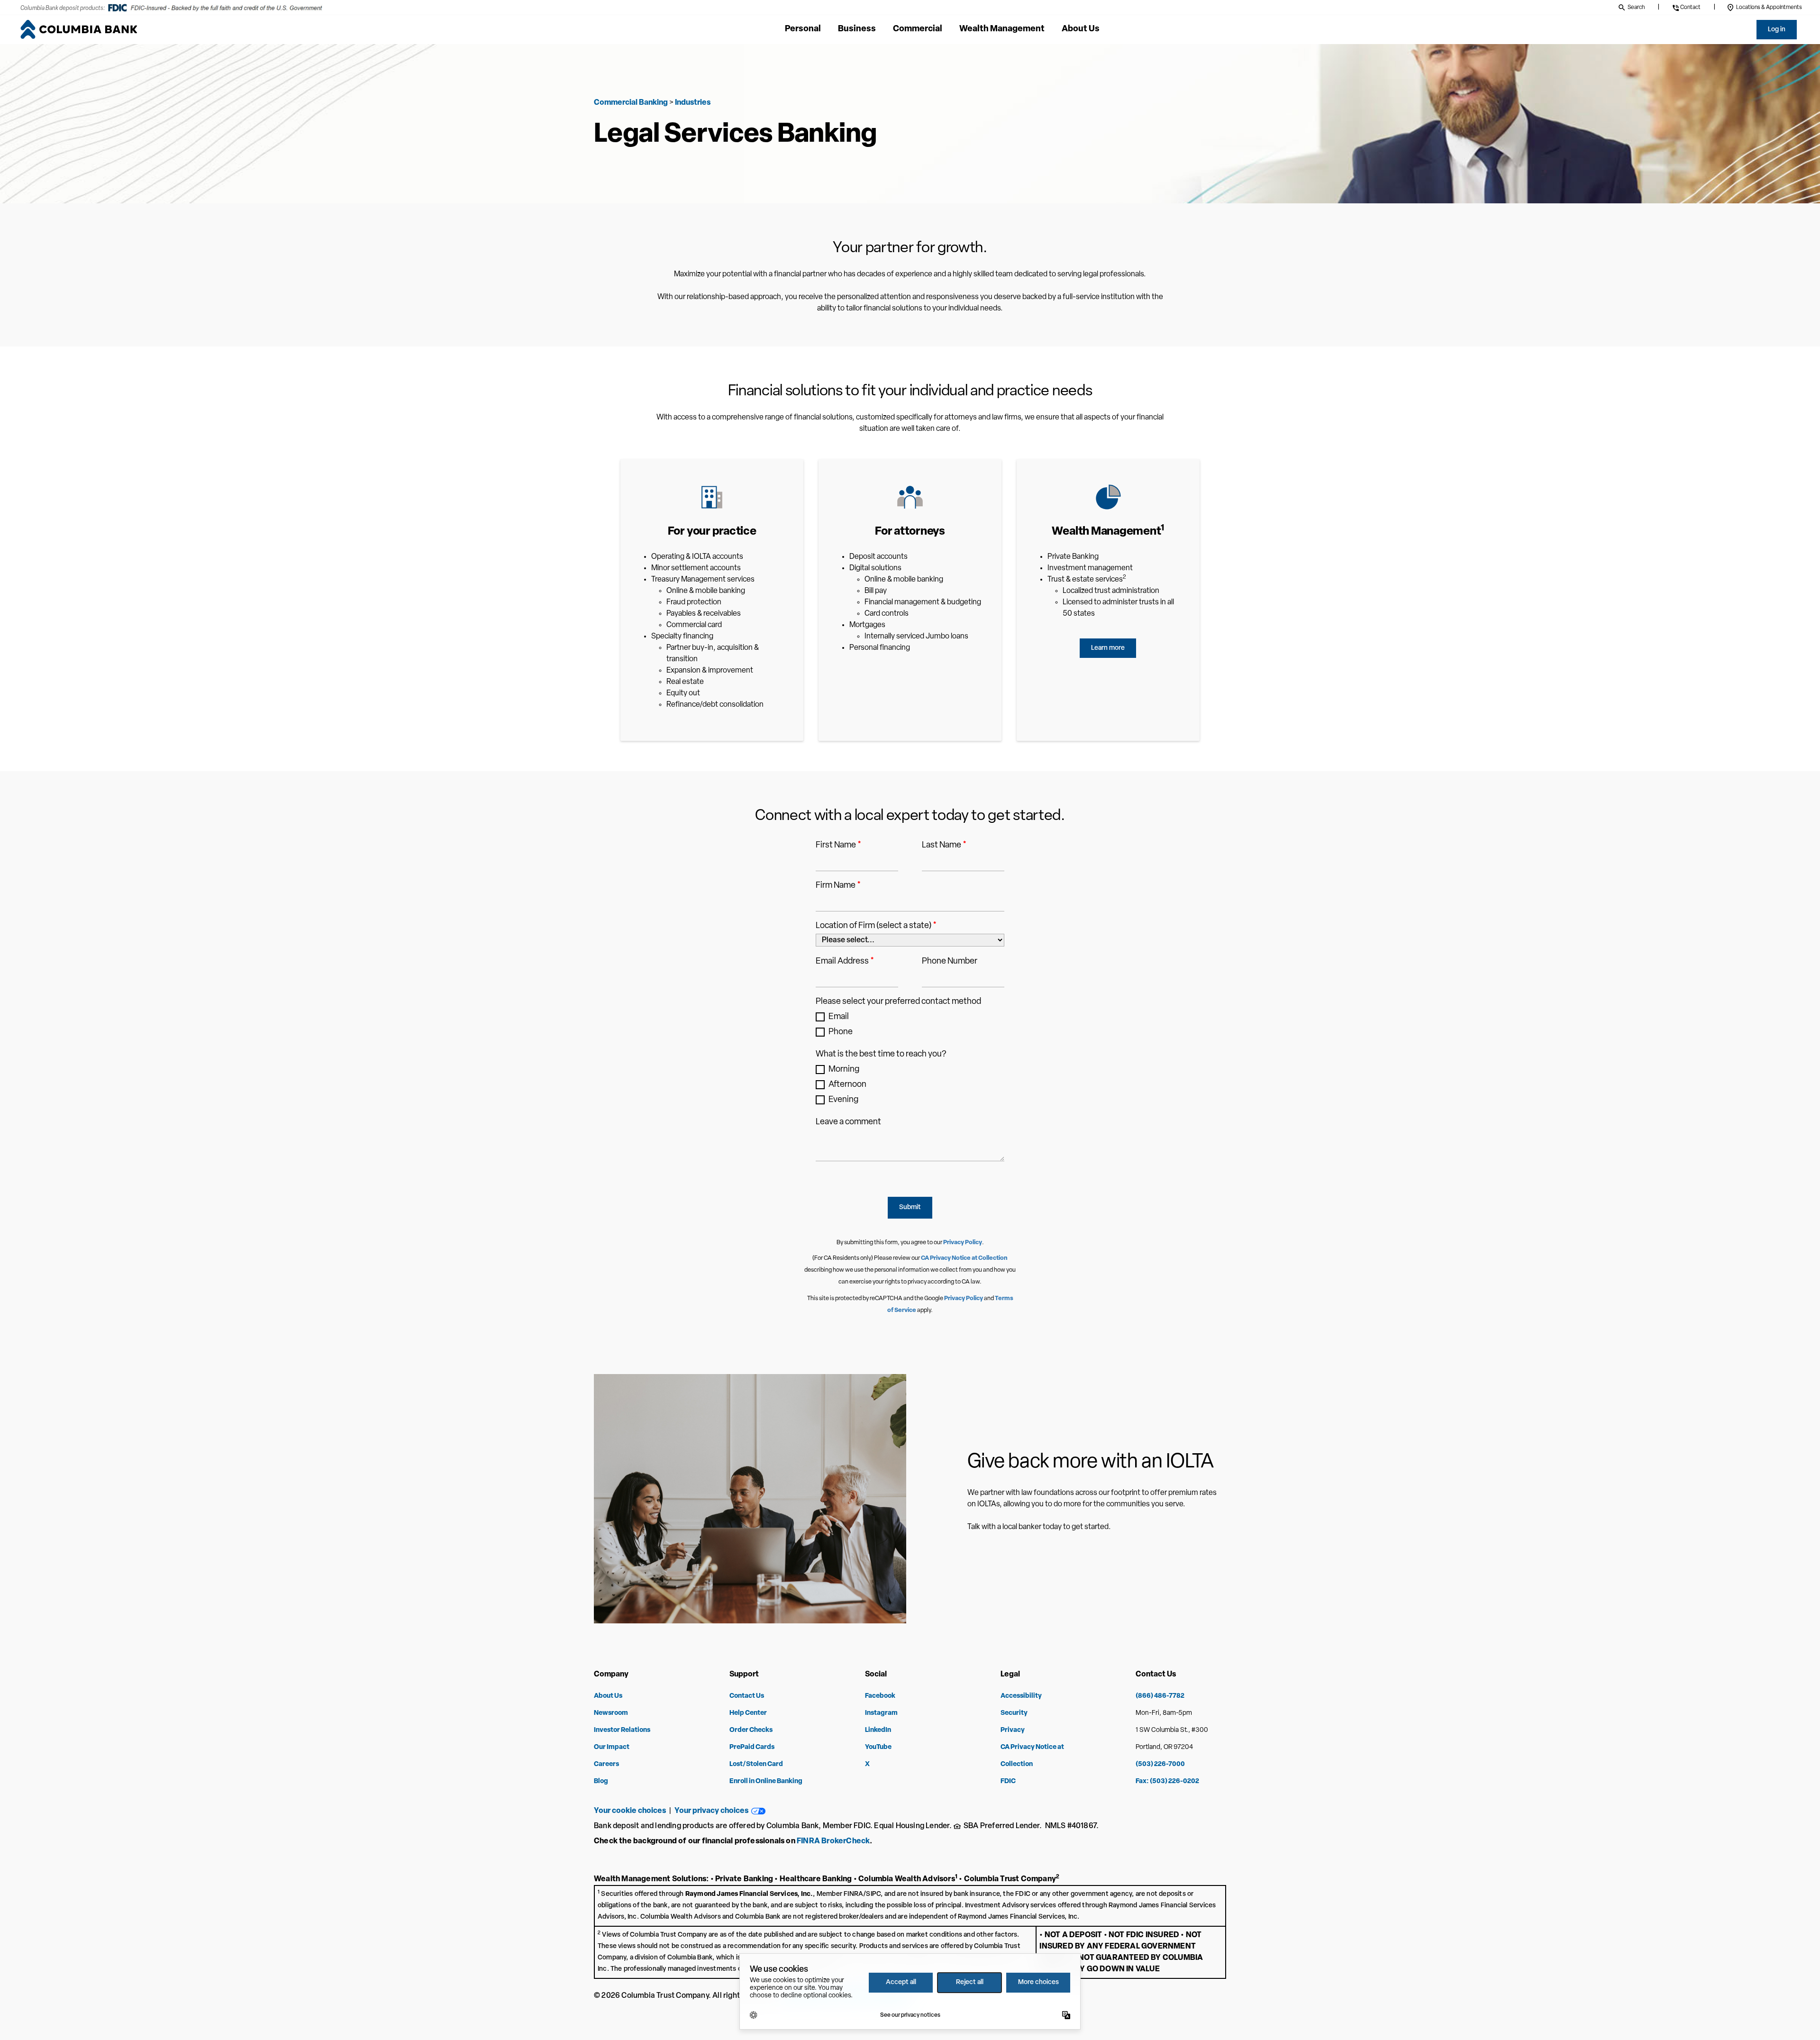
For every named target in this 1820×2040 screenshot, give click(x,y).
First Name (838, 846)
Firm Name (838, 886)
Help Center (748, 1713)
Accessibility (1021, 1696)
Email (839, 1017)
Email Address (845, 962)
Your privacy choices (713, 1811)
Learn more (1108, 648)
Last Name (944, 846)
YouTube (878, 1747)
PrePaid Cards (752, 1747)
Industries (693, 103)
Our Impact (612, 1747)
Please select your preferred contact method (898, 1002)
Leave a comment (848, 1122)
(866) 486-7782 (1160, 1696)
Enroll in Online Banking (766, 1781)
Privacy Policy (963, 1243)
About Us (608, 1696)
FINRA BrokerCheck (833, 1841)
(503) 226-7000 (1160, 1764)
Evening (843, 1100)
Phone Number (950, 962)
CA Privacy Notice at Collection (964, 1258)
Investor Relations (622, 1730)
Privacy (1013, 1730)
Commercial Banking (631, 103)
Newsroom (611, 1713)
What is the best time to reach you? (881, 1055)
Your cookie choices (630, 1811)
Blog (601, 1781)
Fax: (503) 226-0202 (1167, 1781)
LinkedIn (878, 1730)
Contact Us (747, 1696)
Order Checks (751, 1730)
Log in (1777, 30)
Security (1014, 1713)
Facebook (880, 1696)
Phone (841, 1032)
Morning (844, 1070)
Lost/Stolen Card (756, 1764)
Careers (606, 1764)
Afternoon (847, 1085)
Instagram (881, 1713)
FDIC (1008, 1781)
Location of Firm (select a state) (876, 926)
